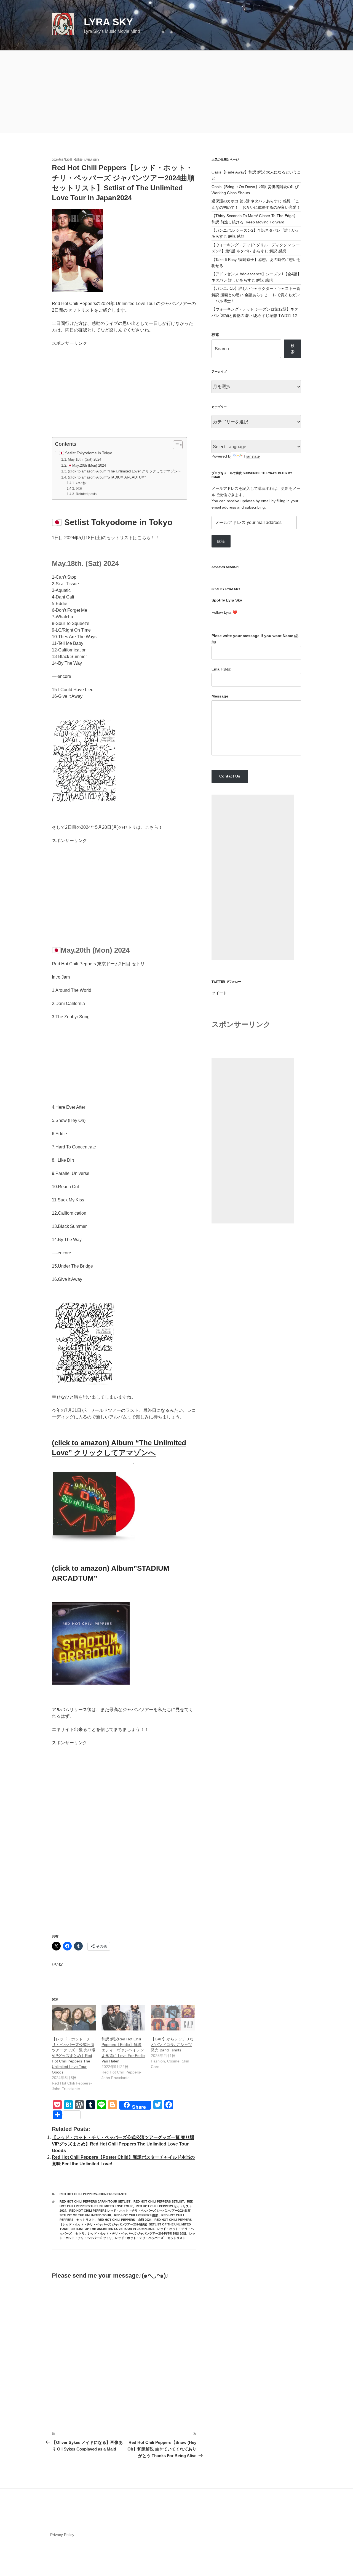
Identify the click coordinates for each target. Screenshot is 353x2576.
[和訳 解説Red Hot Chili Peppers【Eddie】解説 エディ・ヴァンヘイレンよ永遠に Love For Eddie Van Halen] (124, 2018)
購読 (221, 541)
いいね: (81, 483)
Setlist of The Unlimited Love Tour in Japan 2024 (113, 2229)
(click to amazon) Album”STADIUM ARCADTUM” (107, 477)
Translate (252, 456)
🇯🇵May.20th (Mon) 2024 (87, 465)
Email (221, 669)
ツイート (219, 993)
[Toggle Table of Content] (175, 445)
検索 (215, 335)
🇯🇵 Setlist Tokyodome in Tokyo (86, 453)
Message (220, 696)
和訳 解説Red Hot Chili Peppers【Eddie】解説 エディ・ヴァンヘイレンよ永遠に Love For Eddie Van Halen (123, 2050)
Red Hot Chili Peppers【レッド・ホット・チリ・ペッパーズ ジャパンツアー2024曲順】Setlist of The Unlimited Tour (126, 2224)
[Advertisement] (176, 92)
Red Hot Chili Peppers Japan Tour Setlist (95, 2201)
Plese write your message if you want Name (255, 639)
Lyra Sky (108, 22)
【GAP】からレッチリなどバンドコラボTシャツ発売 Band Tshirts (172, 2045)
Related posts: (86, 494)
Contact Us (230, 776)
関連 (79, 488)
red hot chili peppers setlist (159, 2201)
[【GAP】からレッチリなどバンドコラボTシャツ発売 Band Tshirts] (173, 2018)
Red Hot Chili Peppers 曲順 (136, 2215)
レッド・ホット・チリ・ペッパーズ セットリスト (150, 2238)
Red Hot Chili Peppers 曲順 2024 (125, 2220)
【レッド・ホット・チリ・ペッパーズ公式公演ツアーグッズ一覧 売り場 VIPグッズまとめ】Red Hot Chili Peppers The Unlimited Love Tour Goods (74, 2056)
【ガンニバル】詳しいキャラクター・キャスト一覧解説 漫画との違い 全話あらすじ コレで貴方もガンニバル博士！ (256, 295)
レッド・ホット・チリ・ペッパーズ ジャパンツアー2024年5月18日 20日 (137, 2233)
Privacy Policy (62, 2535)
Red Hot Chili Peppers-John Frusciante (93, 2194)
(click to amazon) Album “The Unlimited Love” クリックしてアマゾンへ (125, 471)
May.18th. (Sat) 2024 (85, 459)
